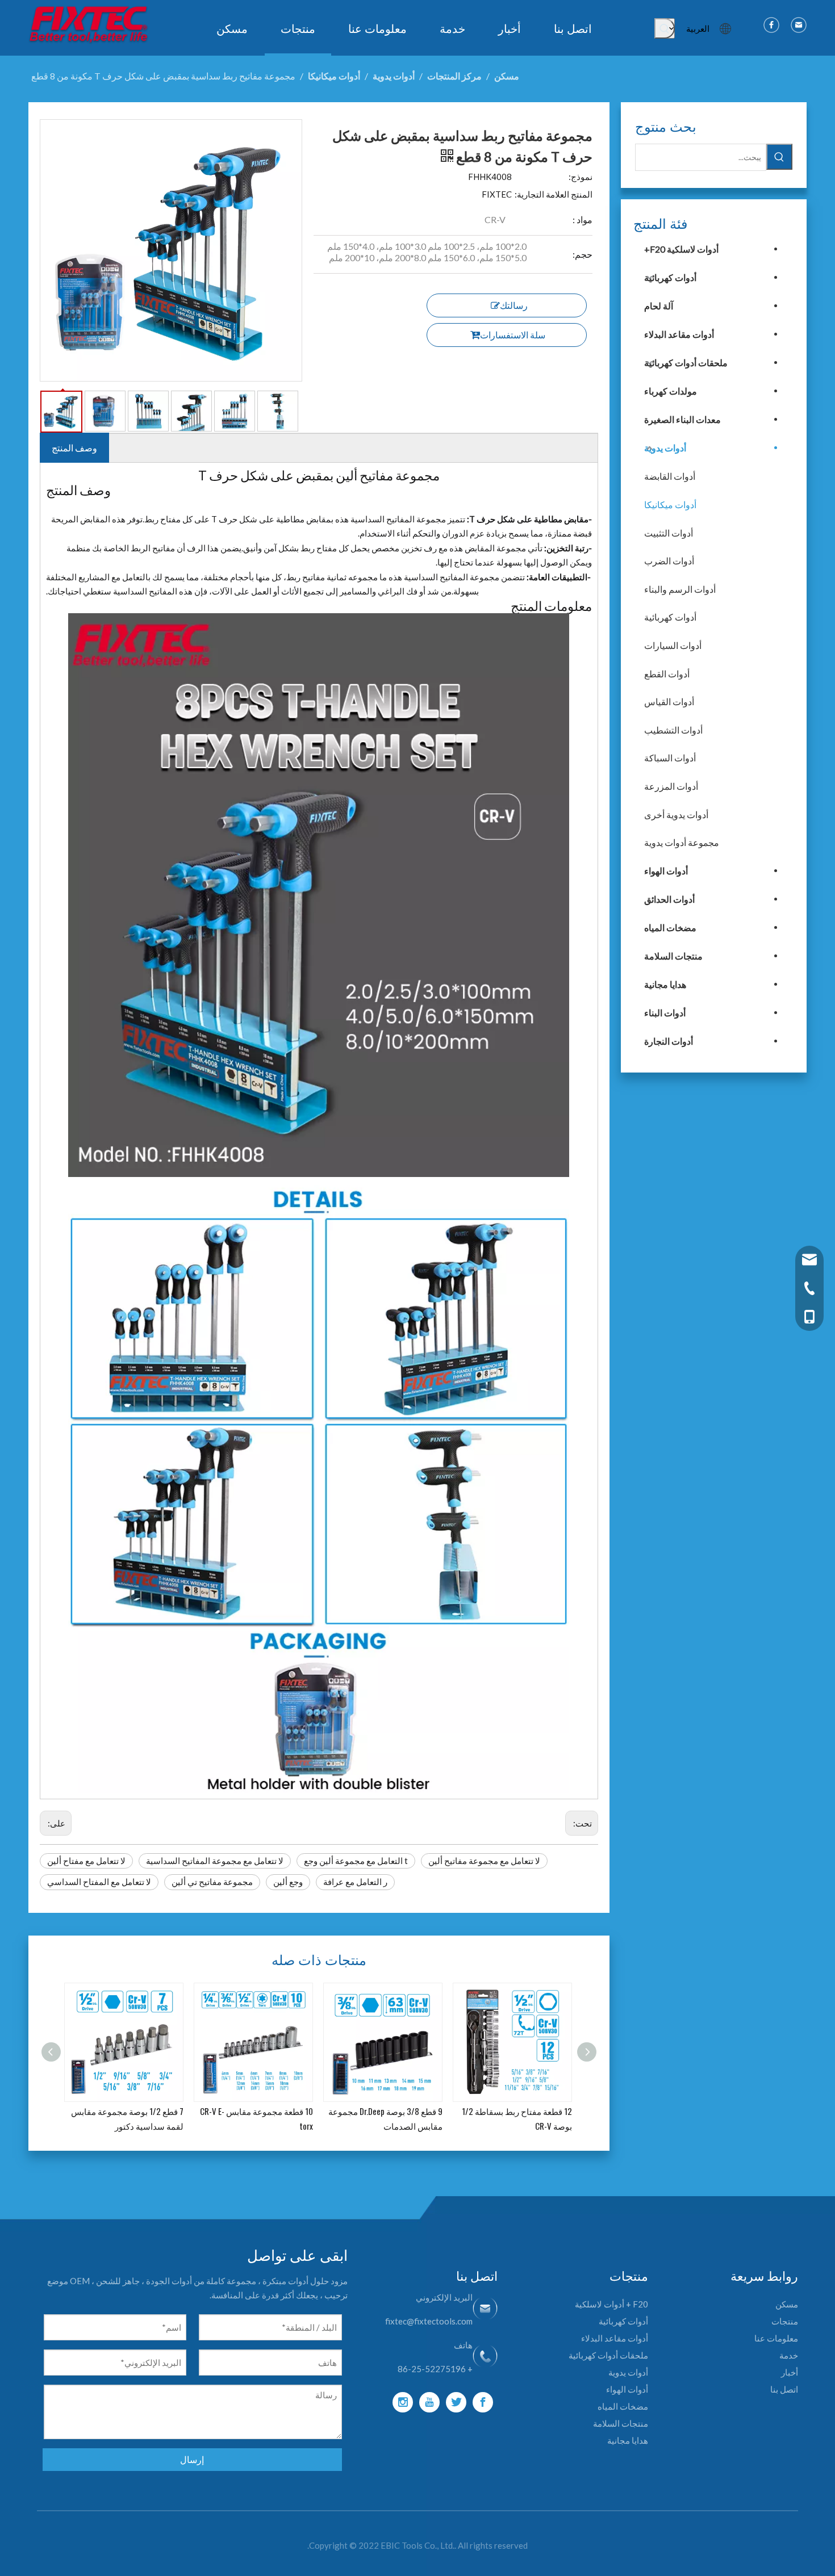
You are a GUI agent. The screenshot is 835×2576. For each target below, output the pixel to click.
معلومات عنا (776, 2338)
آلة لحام (659, 306)
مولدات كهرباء (671, 391)
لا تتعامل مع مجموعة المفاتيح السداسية (215, 1861)
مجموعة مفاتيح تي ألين (212, 1882)
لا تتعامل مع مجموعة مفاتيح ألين (484, 1861)
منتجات (785, 2321)
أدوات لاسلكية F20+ (681, 249)
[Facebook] (483, 2402)
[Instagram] (403, 2402)
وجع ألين (288, 1882)
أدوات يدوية (665, 448)
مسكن (787, 2304)
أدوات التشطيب (673, 730)
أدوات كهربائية (670, 277)
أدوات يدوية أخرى (676, 814)
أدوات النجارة (669, 1041)
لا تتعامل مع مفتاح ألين (86, 1861)
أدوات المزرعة (671, 786)
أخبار (790, 2372)
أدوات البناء (665, 1013)
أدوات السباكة (670, 758)
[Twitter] (456, 2402)
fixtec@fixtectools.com (429, 2321)
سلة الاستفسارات (513, 335)
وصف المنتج (74, 448)
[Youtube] (429, 2402)
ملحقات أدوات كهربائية (686, 363)
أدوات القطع (667, 674)
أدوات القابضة (670, 476)
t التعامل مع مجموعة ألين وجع (356, 1861)
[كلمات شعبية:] (665, 28)
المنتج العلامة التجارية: (554, 194)
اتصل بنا (784, 2389)
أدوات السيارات (673, 645)
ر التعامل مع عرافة (355, 1882)
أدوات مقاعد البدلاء (679, 334)
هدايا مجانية (665, 984)
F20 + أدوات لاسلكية (611, 2304)
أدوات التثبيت (669, 533)
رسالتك (514, 305)
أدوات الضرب (669, 561)
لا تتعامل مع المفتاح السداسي (99, 1882)
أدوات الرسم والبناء (680, 589)
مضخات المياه (670, 927)
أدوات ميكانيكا (670, 504)
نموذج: (581, 177)
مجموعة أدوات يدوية (682, 842)
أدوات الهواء (666, 871)
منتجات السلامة (673, 956)
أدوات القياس (669, 701)
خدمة (789, 2355)
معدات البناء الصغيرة (682, 419)
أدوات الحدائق (669, 899)
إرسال (192, 2459)
